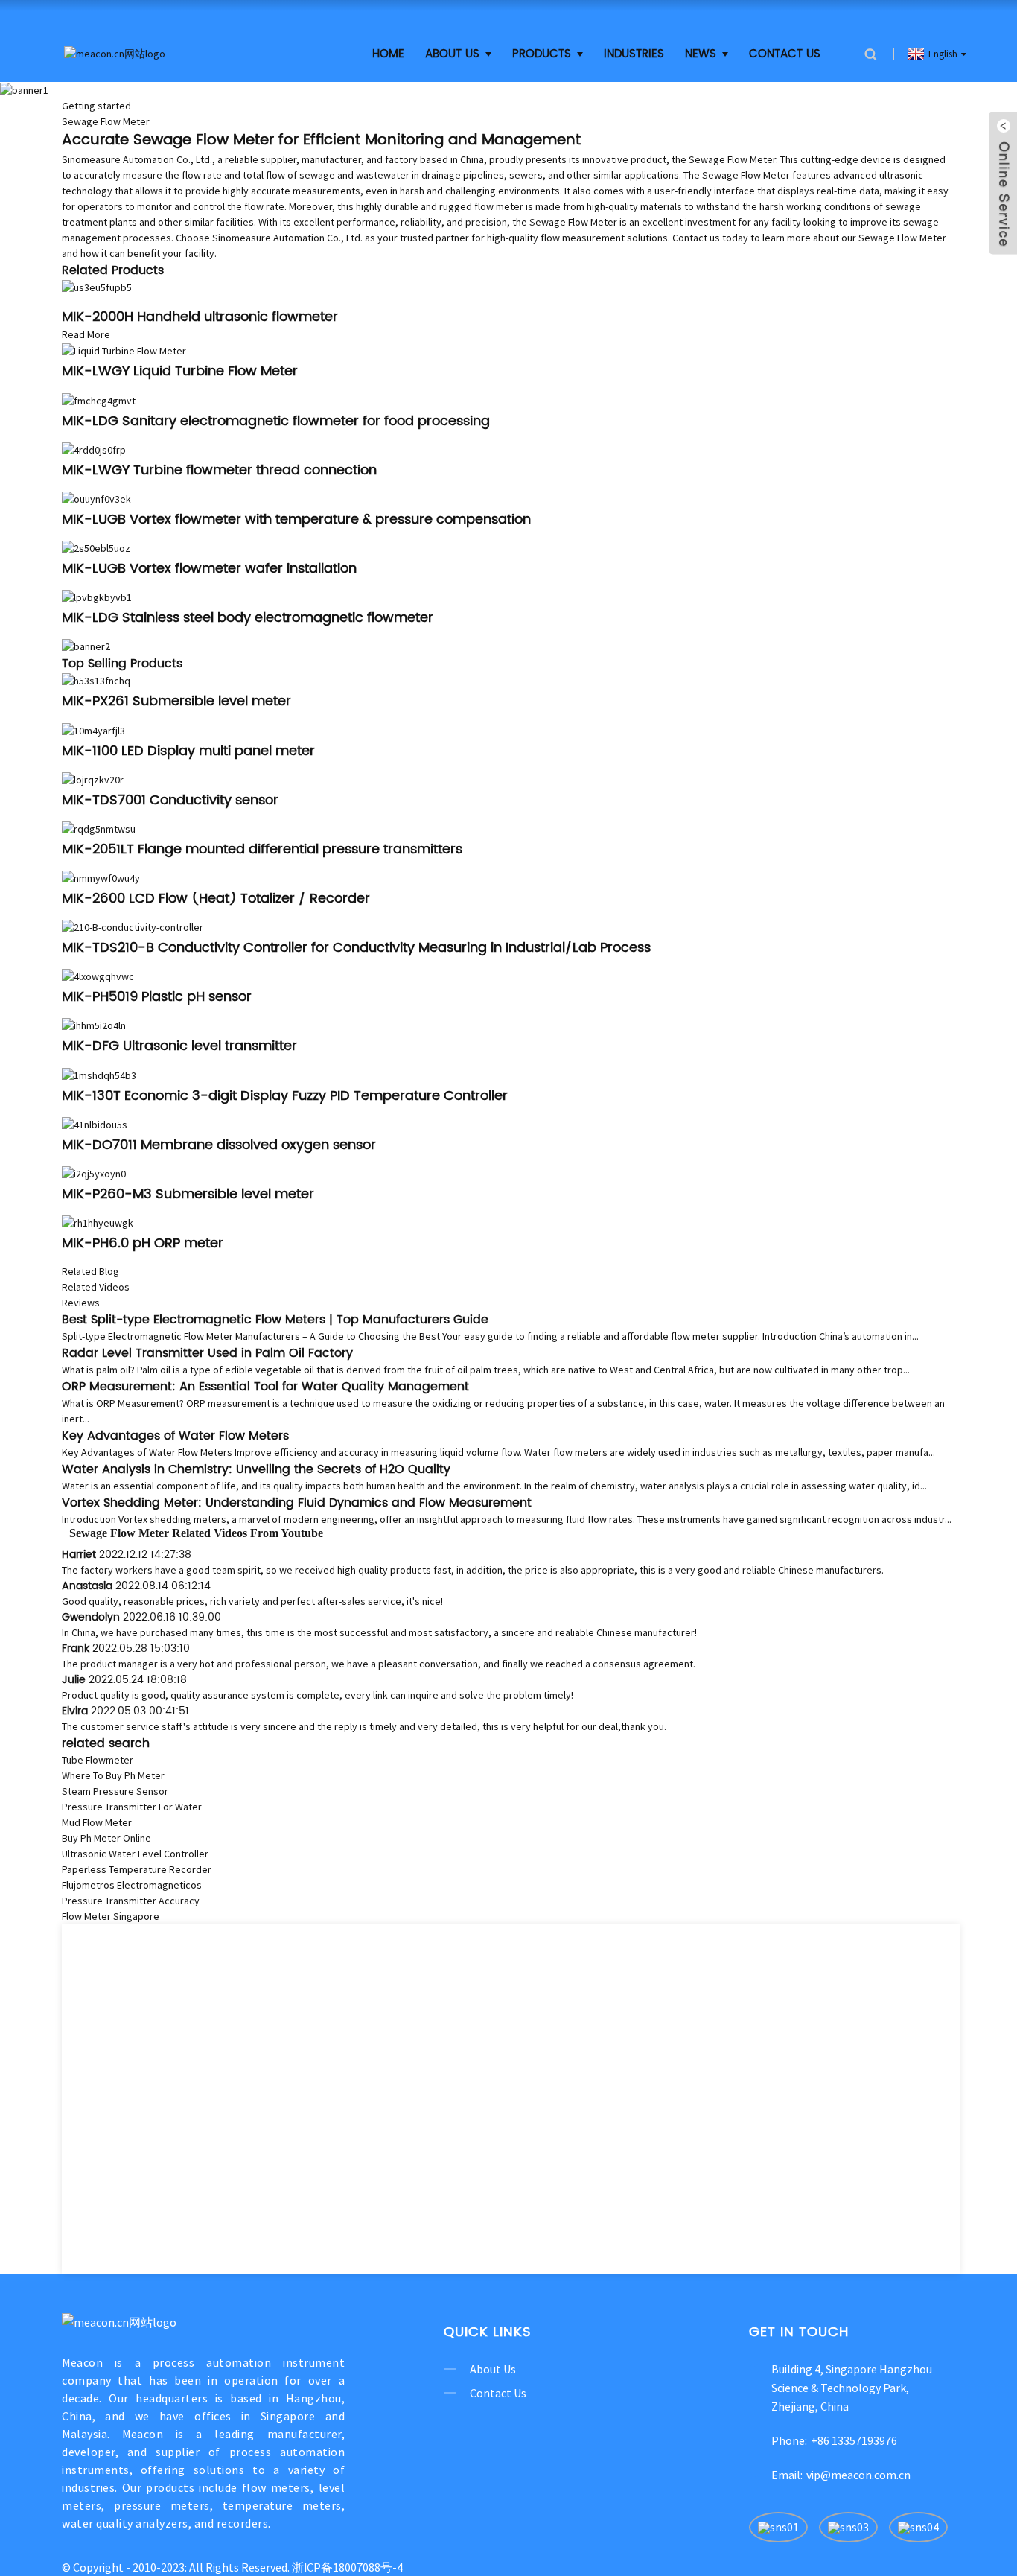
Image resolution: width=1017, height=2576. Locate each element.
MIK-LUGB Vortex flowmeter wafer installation (209, 569)
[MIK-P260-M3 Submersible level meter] (94, 1173)
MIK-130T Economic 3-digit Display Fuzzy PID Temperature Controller (285, 1096)
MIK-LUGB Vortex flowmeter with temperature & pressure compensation (296, 519)
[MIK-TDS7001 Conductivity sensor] (93, 779)
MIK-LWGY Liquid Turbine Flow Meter (180, 371)
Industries (634, 54)
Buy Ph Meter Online (106, 1838)
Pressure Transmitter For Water (132, 1807)
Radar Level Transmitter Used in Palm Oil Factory (207, 1353)
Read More (86, 334)
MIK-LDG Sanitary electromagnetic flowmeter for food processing (276, 421)
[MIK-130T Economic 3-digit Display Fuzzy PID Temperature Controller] (99, 1074)
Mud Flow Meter (97, 1822)
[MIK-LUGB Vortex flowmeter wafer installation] (96, 547)
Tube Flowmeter (98, 1760)
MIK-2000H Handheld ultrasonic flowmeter (200, 317)
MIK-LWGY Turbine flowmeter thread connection (219, 470)
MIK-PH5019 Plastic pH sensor (157, 997)
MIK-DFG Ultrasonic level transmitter (179, 1046)
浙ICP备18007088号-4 (347, 2567)
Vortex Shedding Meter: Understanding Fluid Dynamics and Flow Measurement (297, 1503)
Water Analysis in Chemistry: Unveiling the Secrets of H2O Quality (256, 1469)
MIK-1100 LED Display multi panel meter (188, 751)
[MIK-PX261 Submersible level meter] (96, 680)
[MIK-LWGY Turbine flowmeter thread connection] (94, 449)
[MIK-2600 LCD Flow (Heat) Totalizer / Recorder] (101, 877)
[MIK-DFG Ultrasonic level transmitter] (94, 1025)
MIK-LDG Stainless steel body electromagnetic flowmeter (248, 618)
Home (388, 54)
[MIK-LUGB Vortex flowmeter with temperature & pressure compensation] (96, 498)
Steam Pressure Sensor (115, 1791)
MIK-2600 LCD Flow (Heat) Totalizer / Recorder (216, 899)
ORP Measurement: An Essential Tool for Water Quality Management (265, 1387)
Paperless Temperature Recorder (137, 1869)
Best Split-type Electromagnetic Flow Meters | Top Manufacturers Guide (275, 1320)
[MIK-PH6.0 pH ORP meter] (98, 1222)
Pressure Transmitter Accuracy (131, 1901)
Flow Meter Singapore (111, 1916)
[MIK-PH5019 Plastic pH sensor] (98, 976)
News (701, 54)
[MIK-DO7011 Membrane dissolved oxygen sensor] (95, 1124)
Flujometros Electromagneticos (132, 1885)
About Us (452, 54)
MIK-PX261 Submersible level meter (176, 701)
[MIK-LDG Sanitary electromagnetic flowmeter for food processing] (99, 399)
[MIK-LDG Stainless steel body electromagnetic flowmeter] (97, 597)
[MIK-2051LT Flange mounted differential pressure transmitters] (99, 828)
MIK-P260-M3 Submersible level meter (188, 1194)
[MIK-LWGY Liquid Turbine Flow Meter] (124, 350)
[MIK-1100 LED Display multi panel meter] (93, 729)
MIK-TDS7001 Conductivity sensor (170, 800)
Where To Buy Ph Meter (113, 1775)
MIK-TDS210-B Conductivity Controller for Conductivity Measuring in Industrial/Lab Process (356, 948)
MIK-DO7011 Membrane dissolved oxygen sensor (219, 1145)
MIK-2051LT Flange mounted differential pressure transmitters (262, 849)
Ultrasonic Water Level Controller (135, 1854)
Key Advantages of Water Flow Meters (175, 1436)
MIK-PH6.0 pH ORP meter (143, 1243)
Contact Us (785, 54)
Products (542, 54)
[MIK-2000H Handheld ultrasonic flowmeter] (97, 287)
